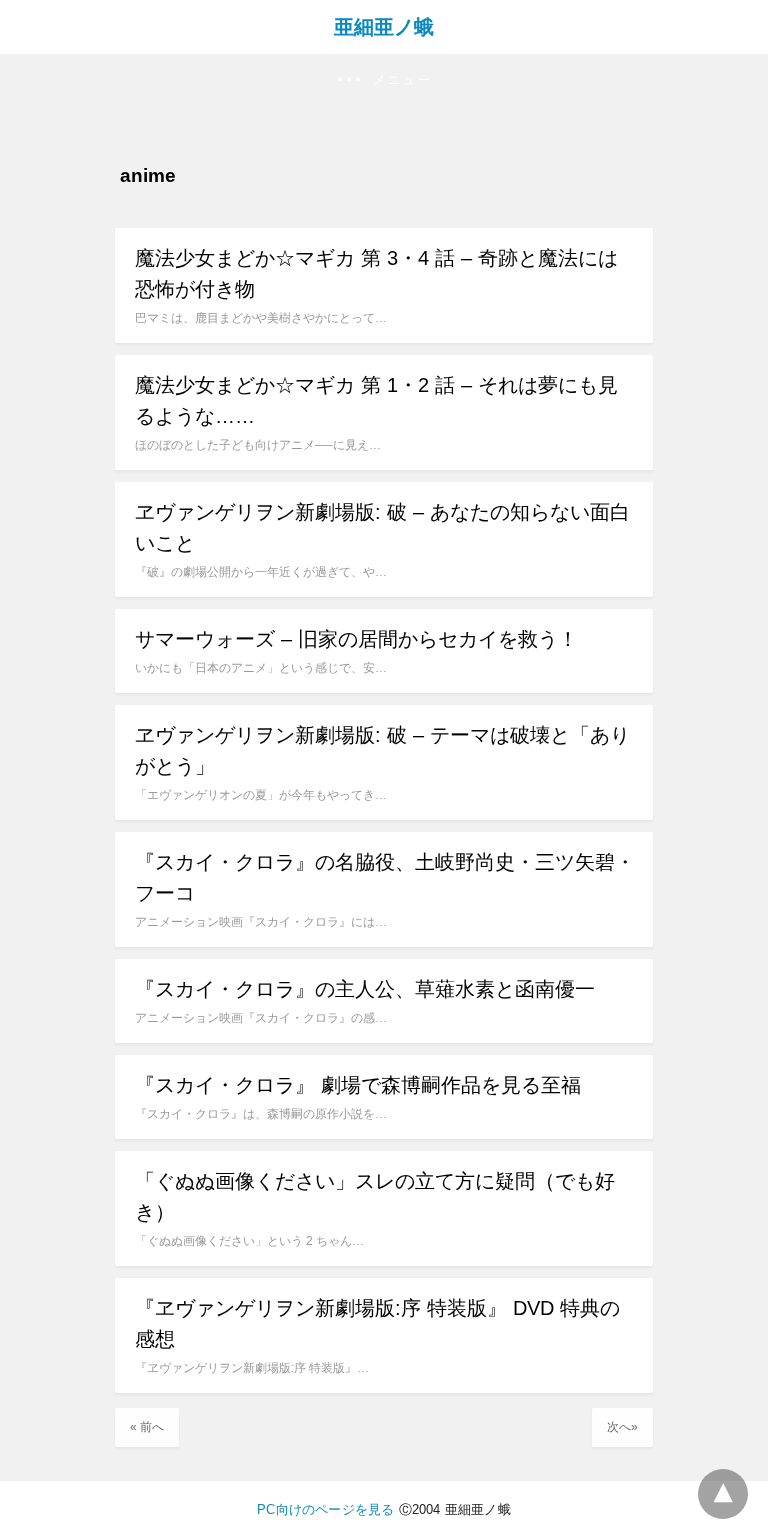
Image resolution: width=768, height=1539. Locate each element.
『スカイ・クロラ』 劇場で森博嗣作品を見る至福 (358, 1085)
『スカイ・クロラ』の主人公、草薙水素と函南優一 (365, 989)
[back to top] (723, 1494)
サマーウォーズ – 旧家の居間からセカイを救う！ (356, 639)
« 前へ (147, 1427)
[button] (384, 80)
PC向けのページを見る (325, 1509)
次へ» (622, 1427)
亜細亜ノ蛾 (384, 27)
